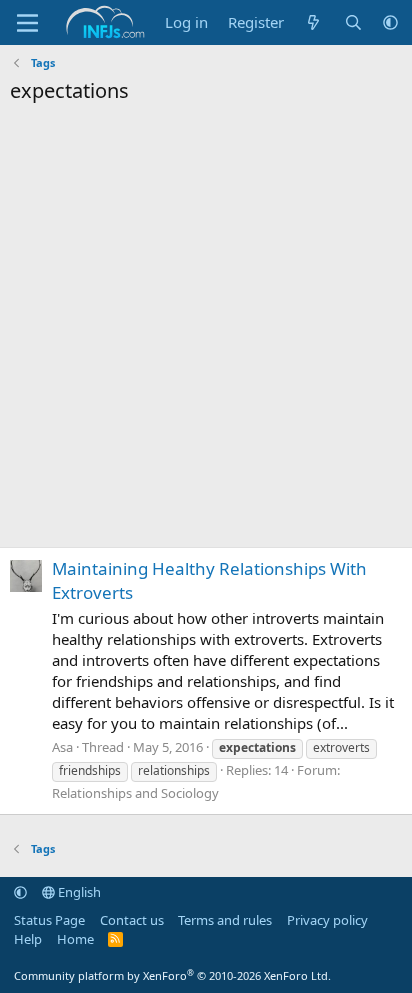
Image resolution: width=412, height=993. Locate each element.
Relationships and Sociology (135, 793)
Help (28, 939)
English (78, 892)
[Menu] (27, 23)
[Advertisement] (206, 331)
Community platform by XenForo (172, 975)
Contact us (132, 920)
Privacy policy (327, 920)
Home (75, 939)
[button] (390, 22)
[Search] (353, 22)
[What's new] (313, 22)
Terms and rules (225, 920)
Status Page (49, 920)
